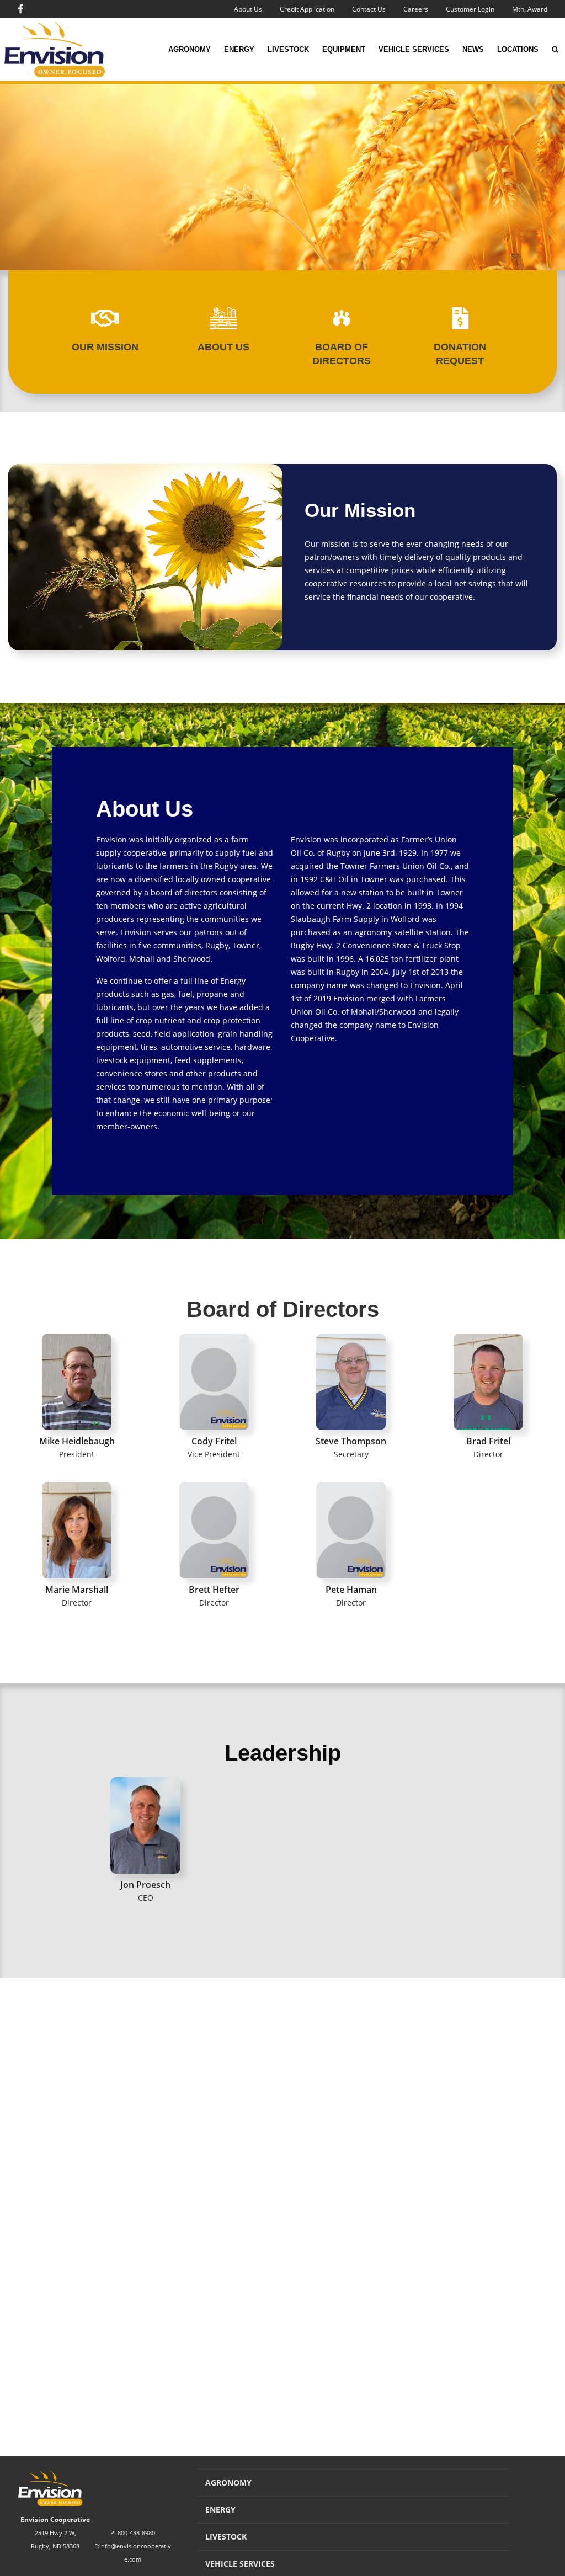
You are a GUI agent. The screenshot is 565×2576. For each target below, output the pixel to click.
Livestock (288, 49)
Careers (416, 9)
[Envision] (55, 50)
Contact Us (369, 9)
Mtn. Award (530, 9)
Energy (239, 49)
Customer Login (470, 9)
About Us (248, 9)
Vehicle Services (414, 49)
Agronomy (190, 49)
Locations (518, 49)
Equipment (344, 49)
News (473, 49)
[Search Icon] (555, 50)
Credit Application (307, 9)
